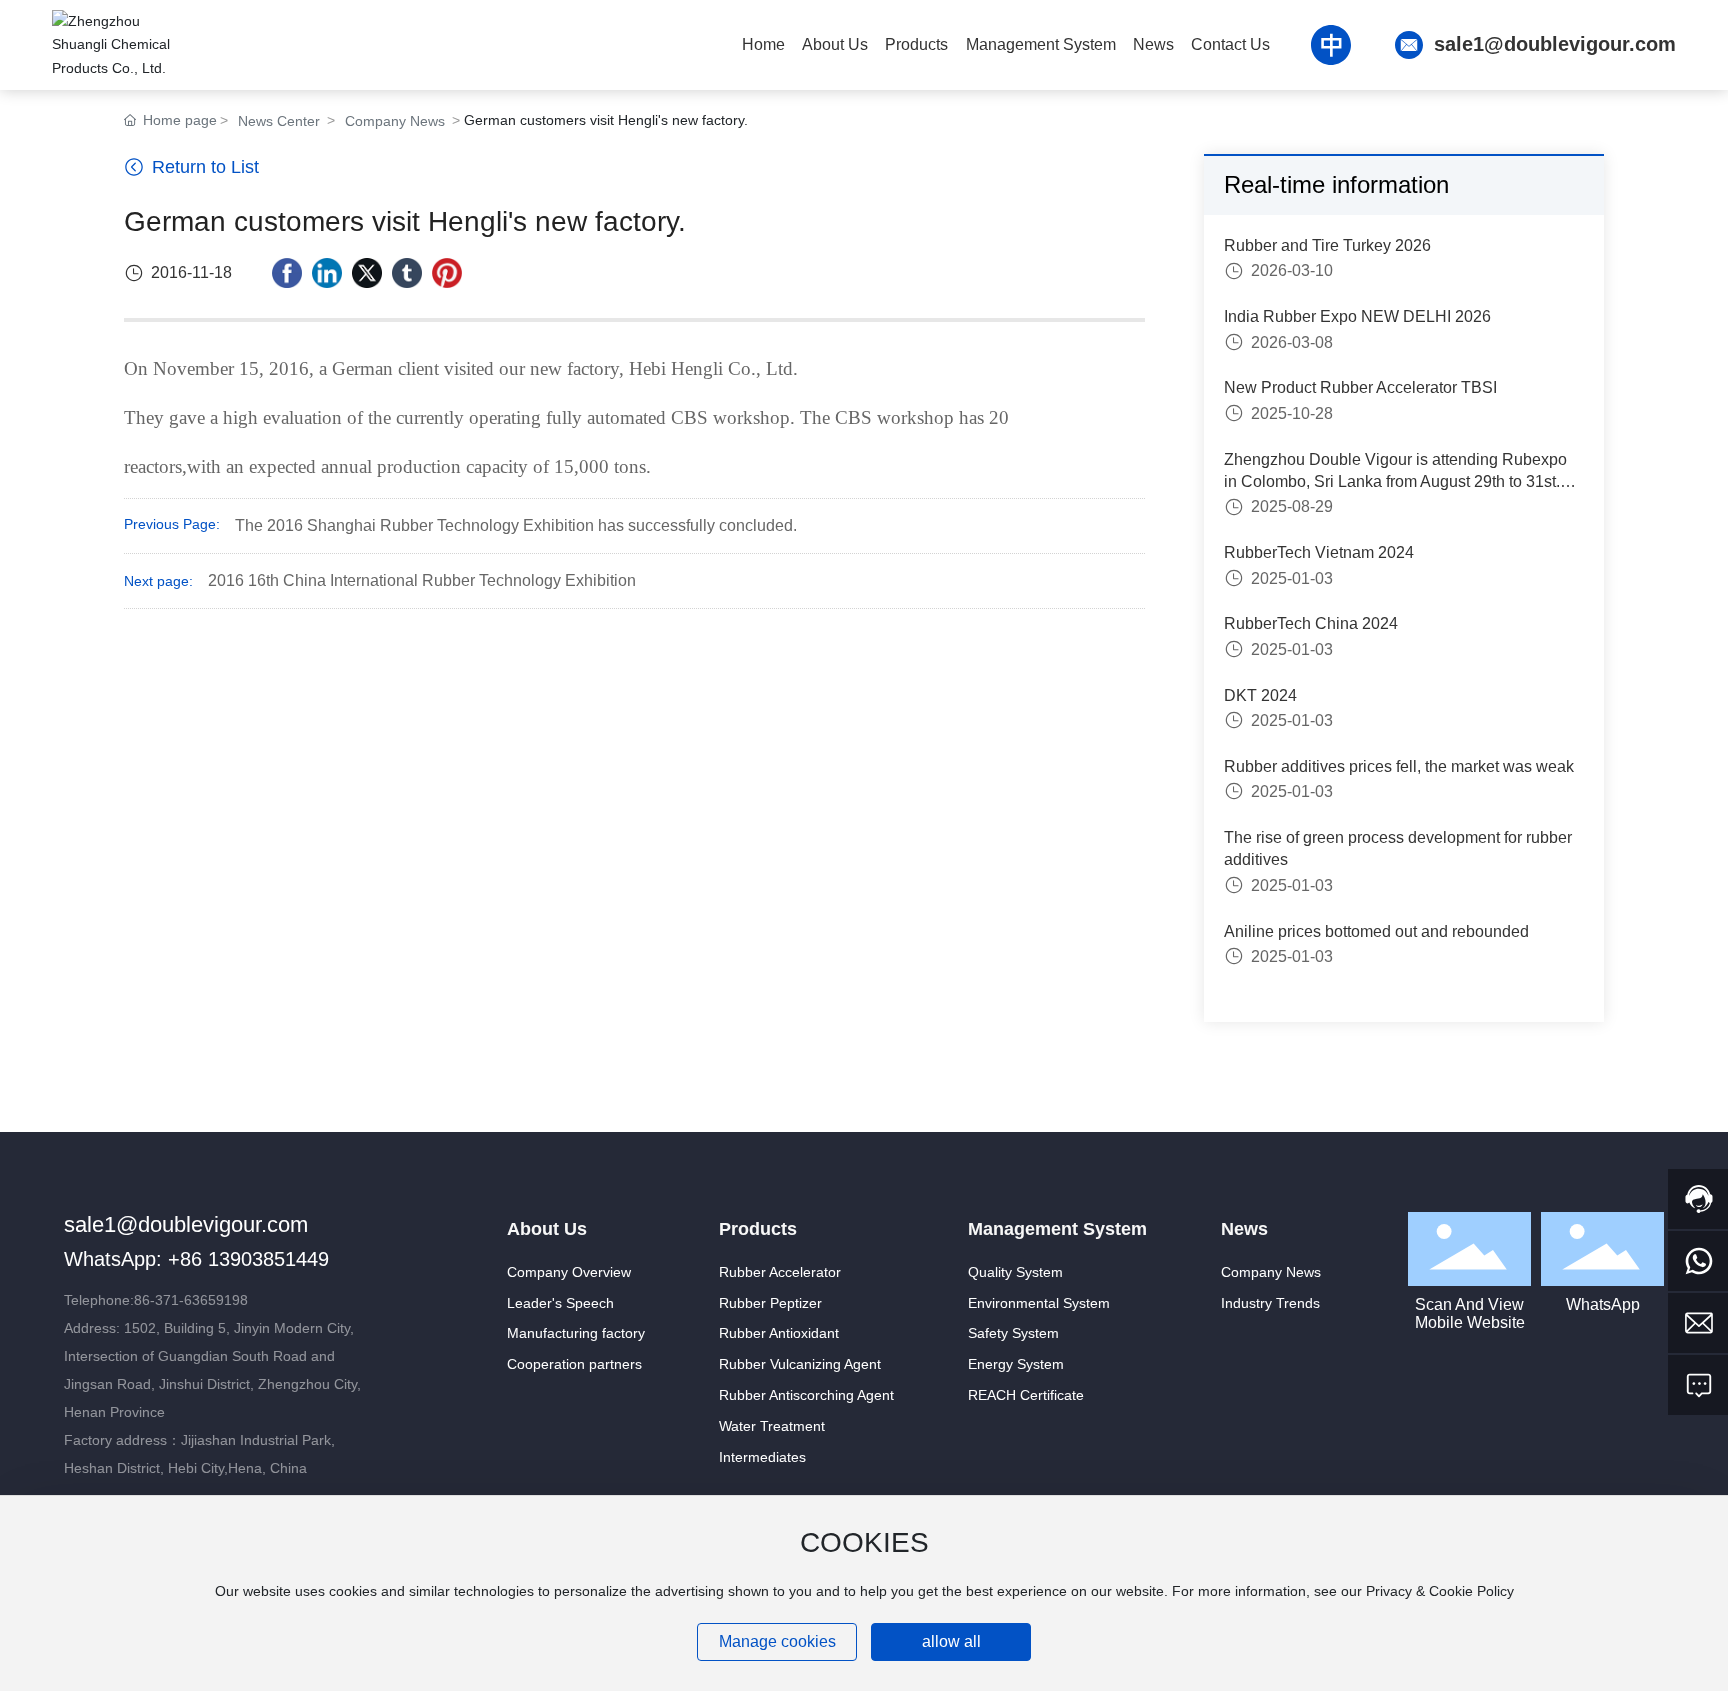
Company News (395, 121)
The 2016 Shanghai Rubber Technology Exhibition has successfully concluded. (516, 525)
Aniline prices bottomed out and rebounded (1376, 931)
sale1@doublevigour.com (1555, 44)
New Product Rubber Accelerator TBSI (1360, 387)
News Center (279, 121)
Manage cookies (777, 1641)
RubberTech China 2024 (1311, 623)
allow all (951, 1641)
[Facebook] (287, 273)
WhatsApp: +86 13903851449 (196, 1259)
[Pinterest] (447, 273)
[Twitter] (367, 273)
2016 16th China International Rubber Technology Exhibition (422, 580)
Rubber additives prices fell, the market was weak (1399, 766)
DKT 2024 (1260, 695)
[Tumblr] (407, 273)
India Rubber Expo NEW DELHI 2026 (1357, 316)
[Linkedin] (327, 273)
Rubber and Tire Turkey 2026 (1327, 245)
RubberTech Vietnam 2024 (1319, 552)
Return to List (203, 167)
